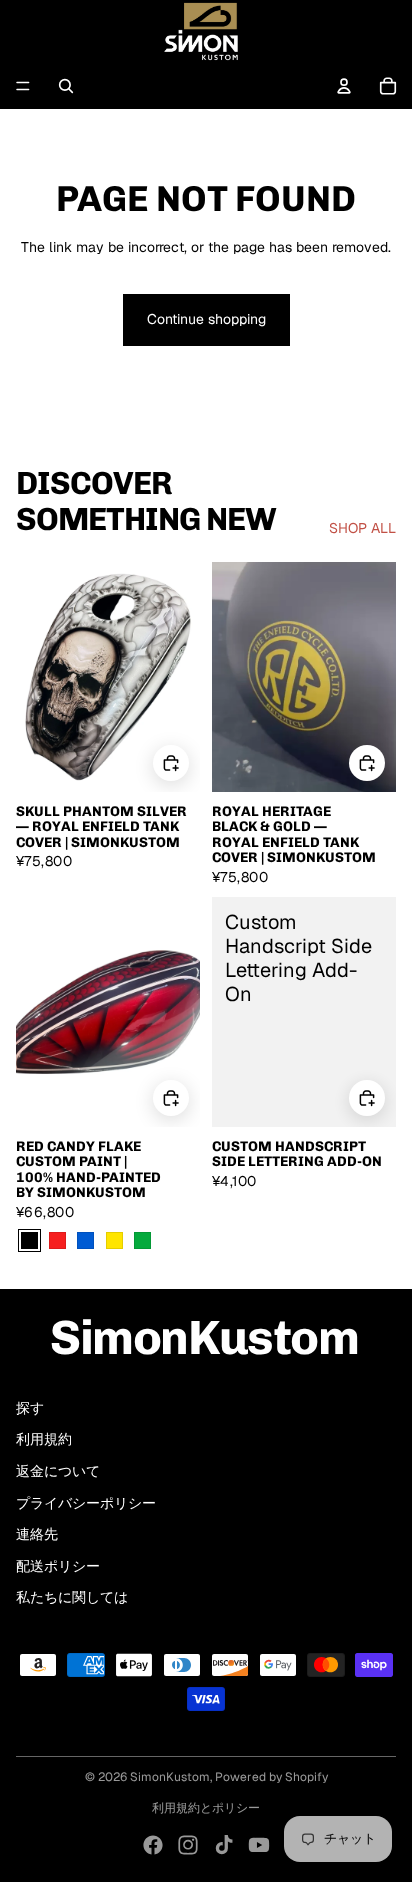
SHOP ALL (362, 528)
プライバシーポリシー (86, 1503)
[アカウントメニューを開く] (344, 86)
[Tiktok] (224, 1845)
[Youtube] (259, 1845)
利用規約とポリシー (206, 1808)
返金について (58, 1471)
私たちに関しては (72, 1597)
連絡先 (37, 1534)
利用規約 (44, 1439)
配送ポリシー (58, 1566)
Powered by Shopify (271, 1777)
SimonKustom (170, 1777)
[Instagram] (188, 1845)
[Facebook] (153, 1845)
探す (30, 1408)
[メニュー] (23, 86)
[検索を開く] (66, 86)
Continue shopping (206, 319)
